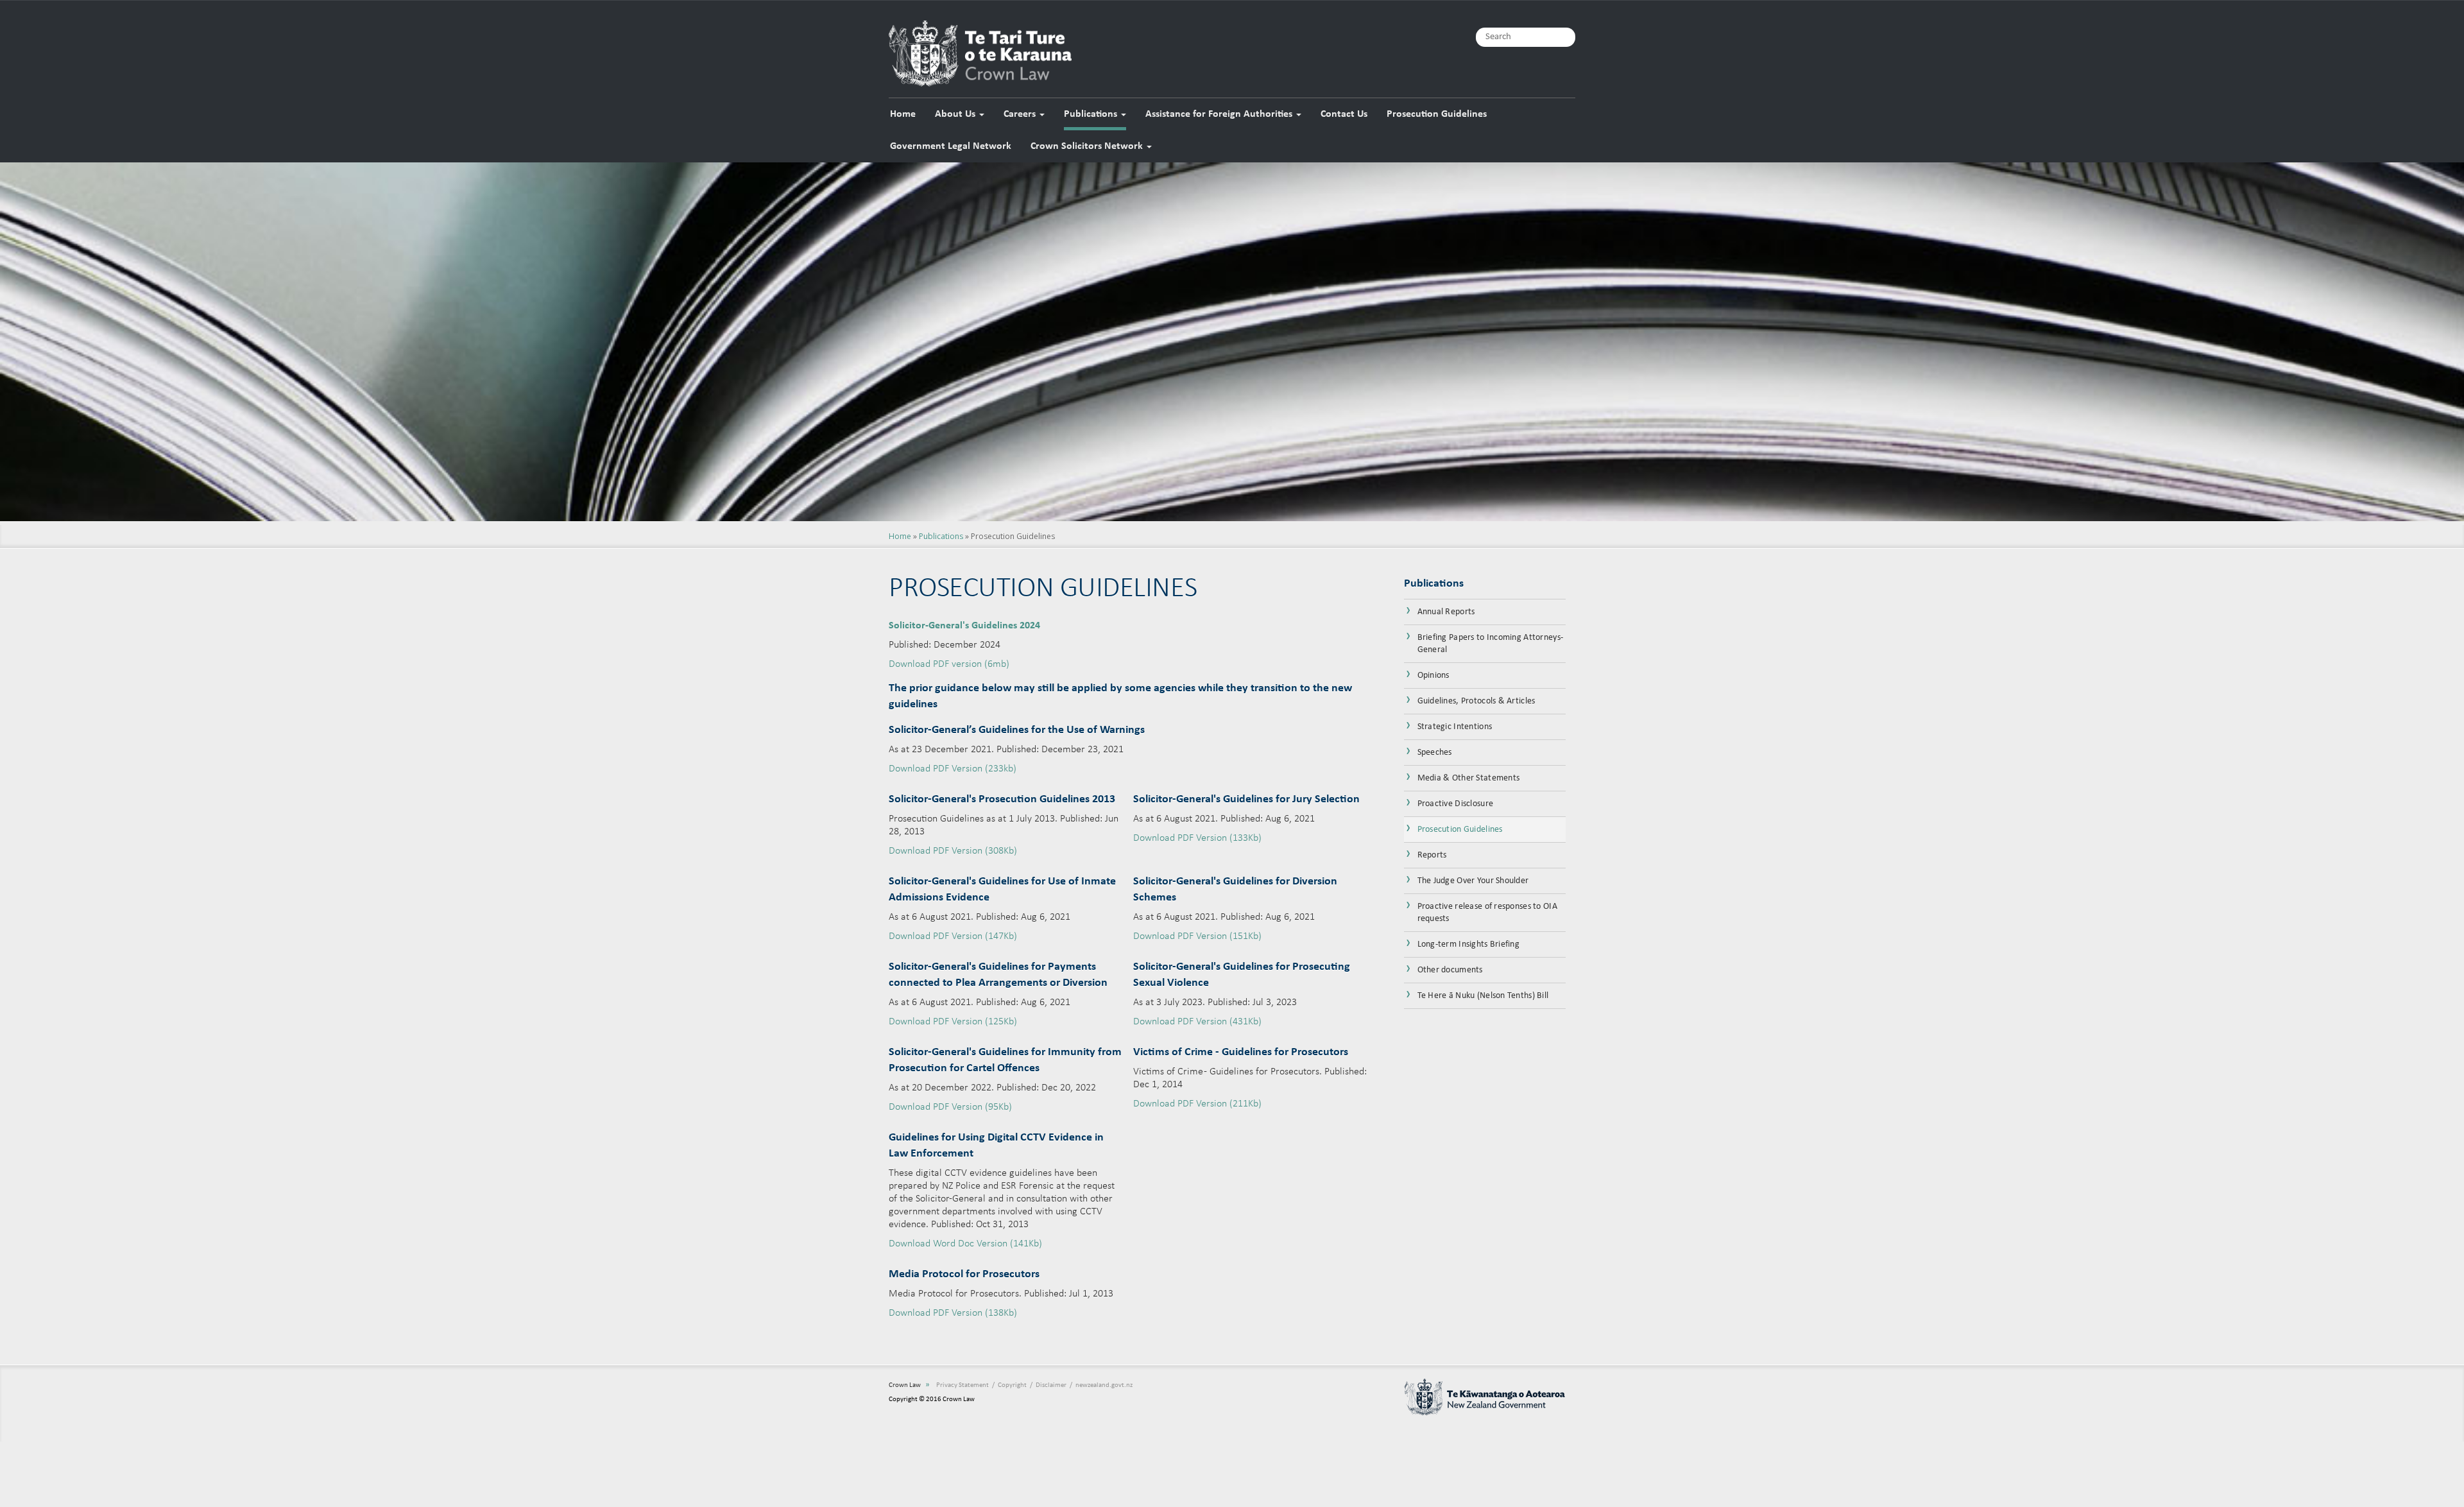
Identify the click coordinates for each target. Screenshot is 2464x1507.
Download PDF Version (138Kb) (953, 1313)
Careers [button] (1021, 114)
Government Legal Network (951, 146)
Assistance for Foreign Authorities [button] (1220, 114)
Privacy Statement (963, 1385)
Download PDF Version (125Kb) (953, 1022)
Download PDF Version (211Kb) (1197, 1104)
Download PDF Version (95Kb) (950, 1107)
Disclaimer (1051, 1385)
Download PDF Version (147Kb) (953, 936)
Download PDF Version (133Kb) (1197, 838)
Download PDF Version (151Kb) (1197, 936)
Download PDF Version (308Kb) (953, 851)
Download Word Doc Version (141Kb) (965, 1244)
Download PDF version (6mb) (949, 664)
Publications (941, 536)
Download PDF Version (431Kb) (1197, 1022)
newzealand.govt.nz (1104, 1385)
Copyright (1012, 1385)
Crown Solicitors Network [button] (1088, 146)
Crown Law (905, 1385)
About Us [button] (956, 114)
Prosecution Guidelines (1437, 114)
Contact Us (1344, 114)
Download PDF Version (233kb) (953, 769)
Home (903, 114)
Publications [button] (1092, 114)
